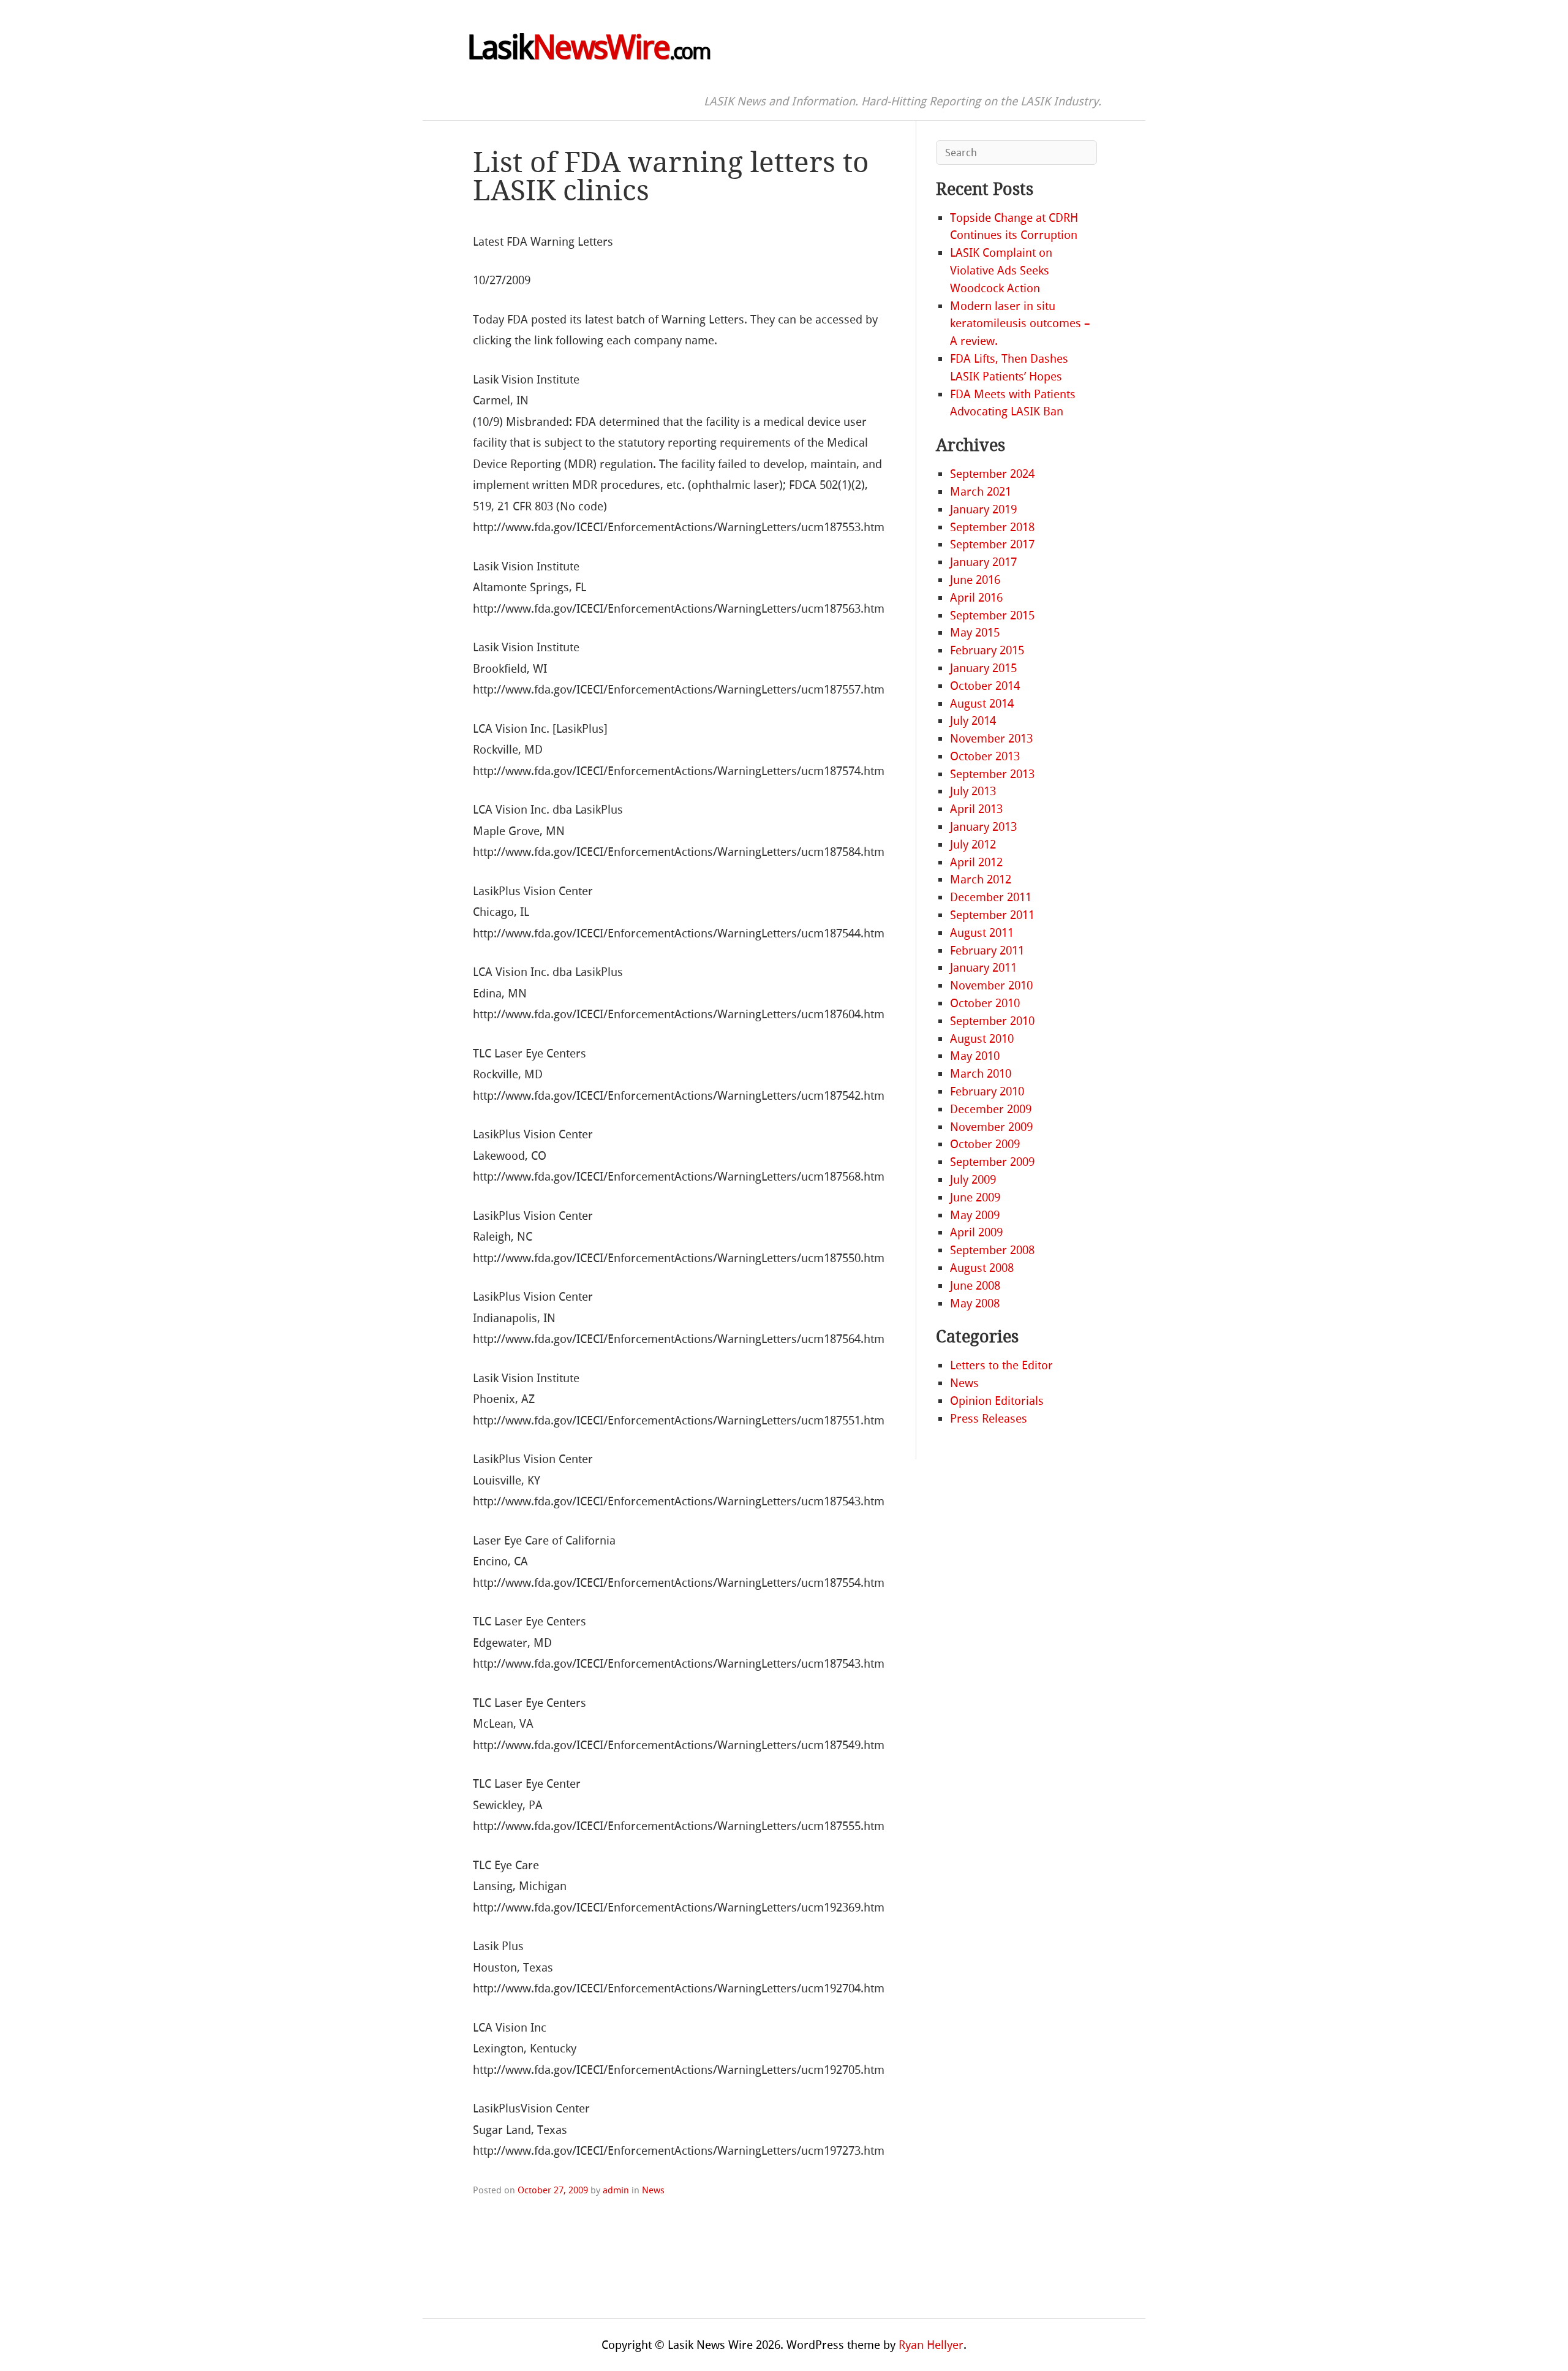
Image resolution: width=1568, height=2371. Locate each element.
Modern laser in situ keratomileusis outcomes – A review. (1020, 324)
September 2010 (992, 1021)
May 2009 (975, 1215)
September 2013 (992, 774)
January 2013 (983, 827)
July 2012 (973, 845)
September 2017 (992, 544)
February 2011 (987, 951)
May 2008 (975, 1303)
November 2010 (991, 985)
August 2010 (982, 1039)
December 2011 (991, 897)
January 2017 (983, 562)
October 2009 (985, 1144)
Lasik (588, 48)
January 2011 (983, 968)
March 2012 (981, 879)
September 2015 (992, 615)
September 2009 (992, 1162)
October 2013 (985, 756)
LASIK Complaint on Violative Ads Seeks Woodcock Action (1001, 270)
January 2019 (983, 509)
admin (616, 2190)
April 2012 (976, 862)
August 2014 (982, 704)
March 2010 (981, 1074)
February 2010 (987, 1091)
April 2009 (976, 1232)
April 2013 (976, 809)
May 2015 (975, 633)
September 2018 (992, 527)
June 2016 (975, 580)
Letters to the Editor (1001, 1365)
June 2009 (975, 1197)
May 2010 (975, 1056)
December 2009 (991, 1109)
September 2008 (992, 1250)
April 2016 (976, 598)
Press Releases (989, 1419)
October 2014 (985, 686)
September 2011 (992, 915)
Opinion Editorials (997, 1401)
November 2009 (991, 1127)
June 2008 (975, 1286)
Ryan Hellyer (931, 2345)
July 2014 (973, 721)
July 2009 (973, 1180)
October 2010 (985, 1003)
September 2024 (992, 474)
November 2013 (991, 739)
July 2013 (973, 791)
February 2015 (987, 650)
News (653, 2190)
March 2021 (981, 492)
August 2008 (982, 1268)
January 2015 (983, 668)
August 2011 (982, 933)
